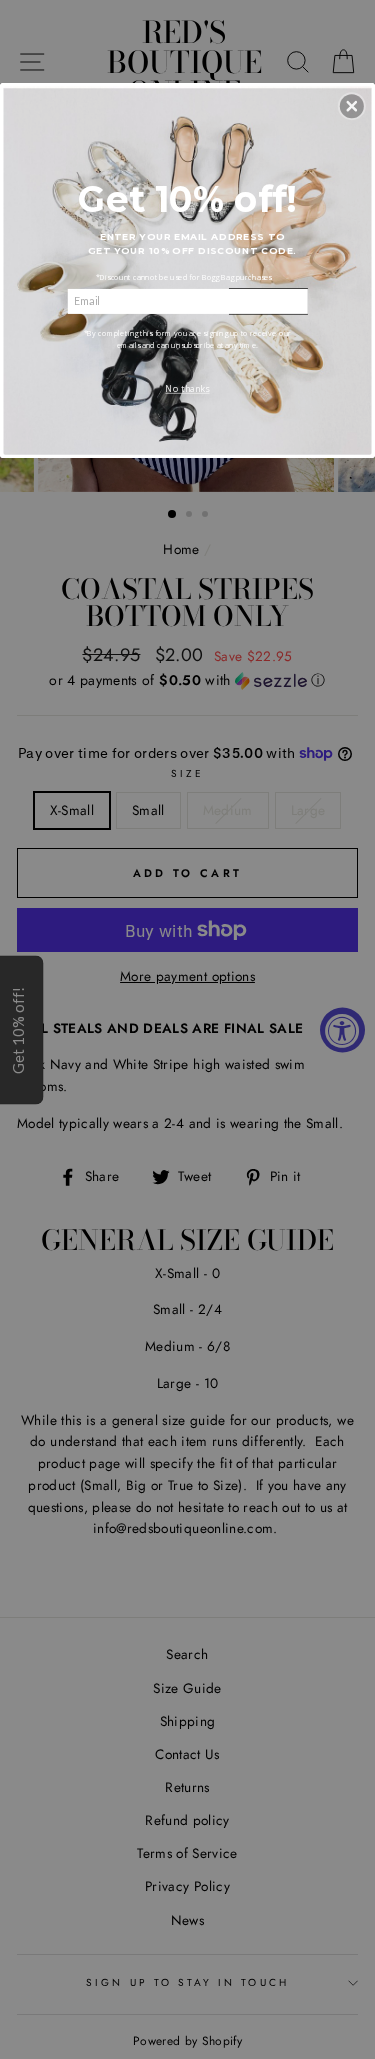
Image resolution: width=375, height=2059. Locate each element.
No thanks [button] (187, 388)
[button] (352, 106)
